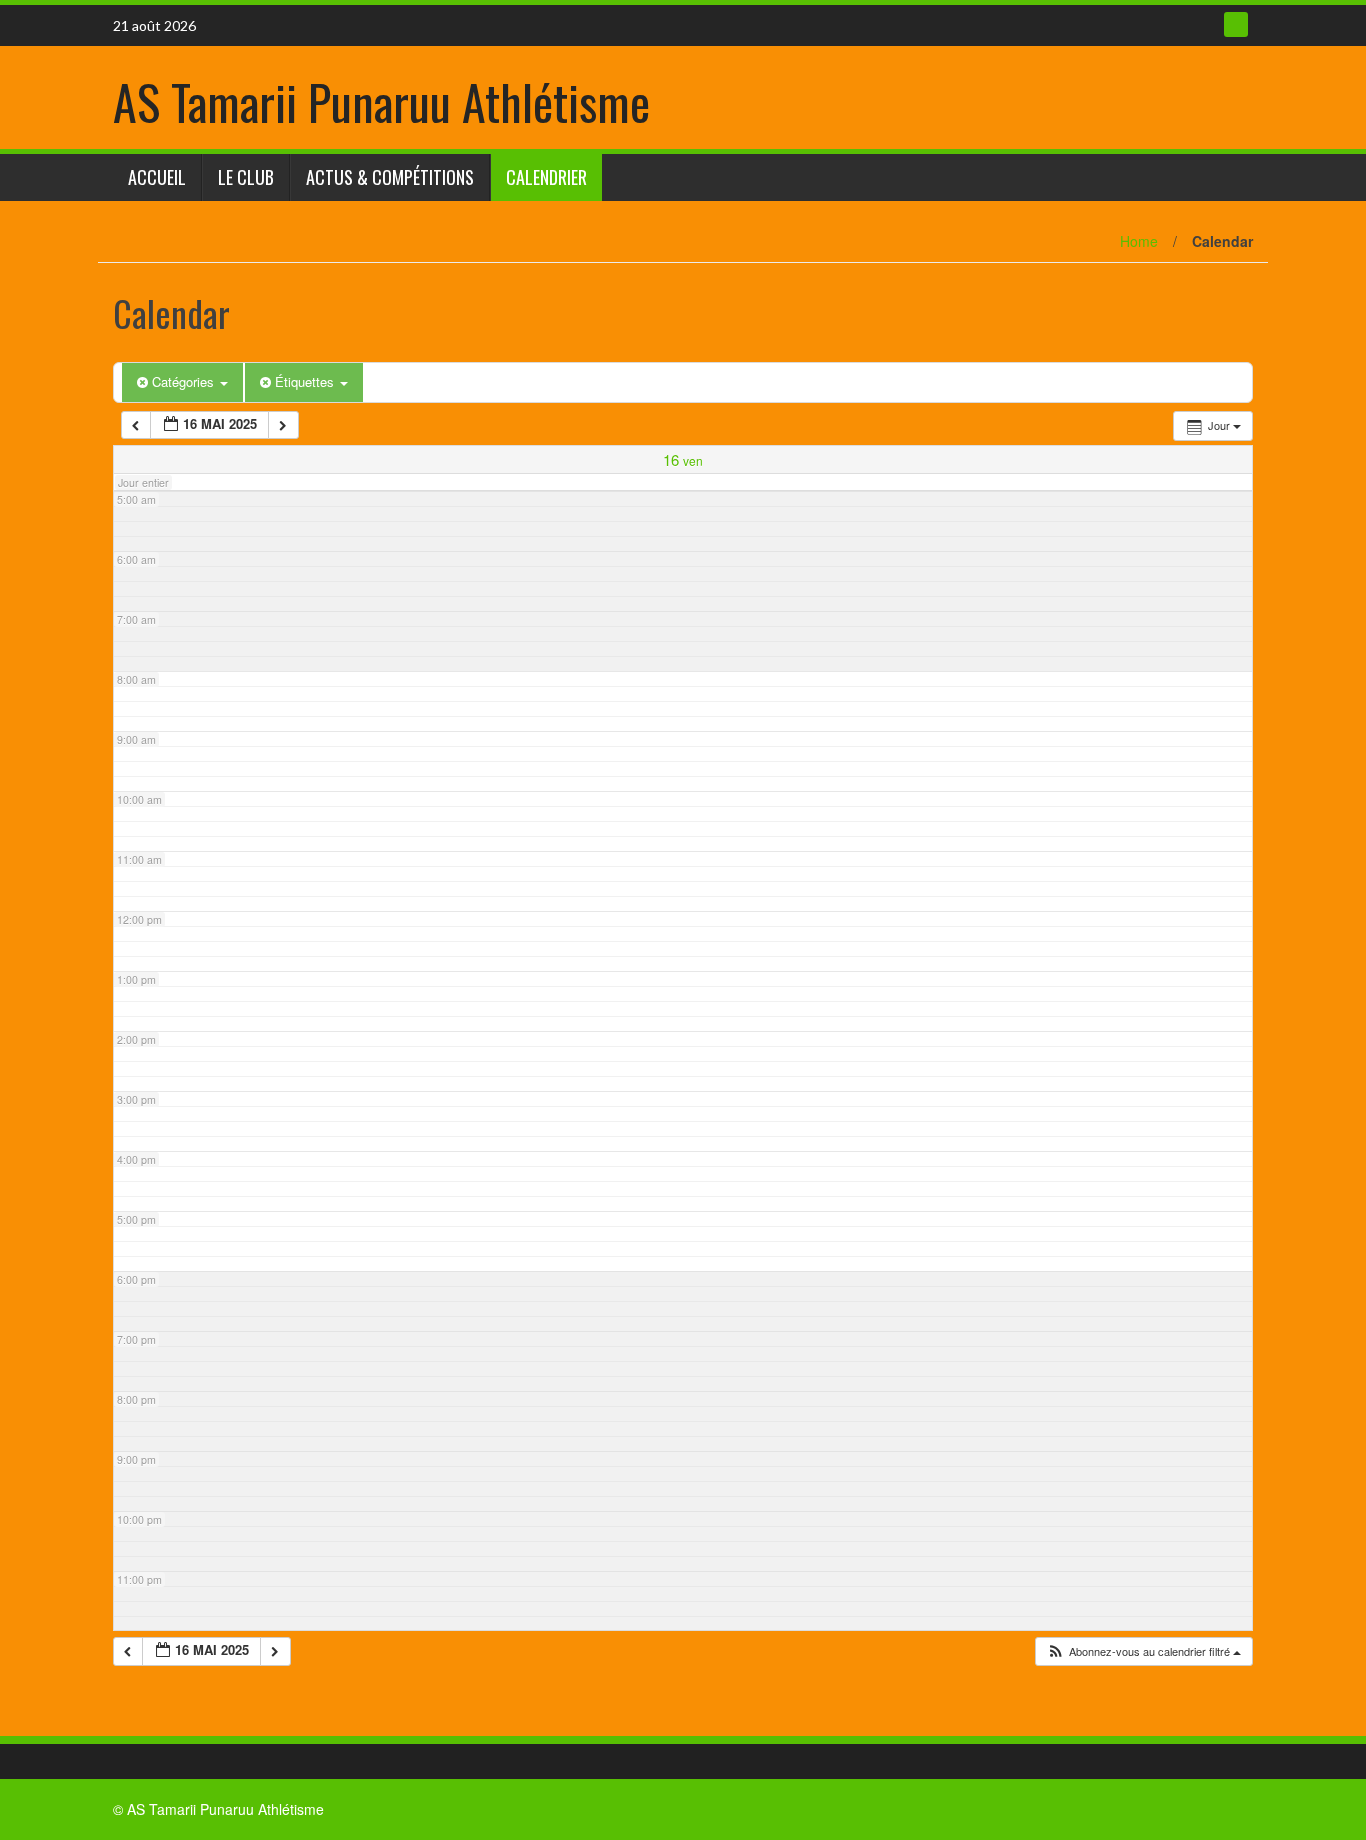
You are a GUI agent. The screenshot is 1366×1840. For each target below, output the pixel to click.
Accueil (157, 177)
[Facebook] (1236, 24)
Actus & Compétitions (390, 177)
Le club (246, 177)
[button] (1143, 1651)
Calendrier (546, 177)
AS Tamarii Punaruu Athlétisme (381, 101)
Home (1139, 241)
